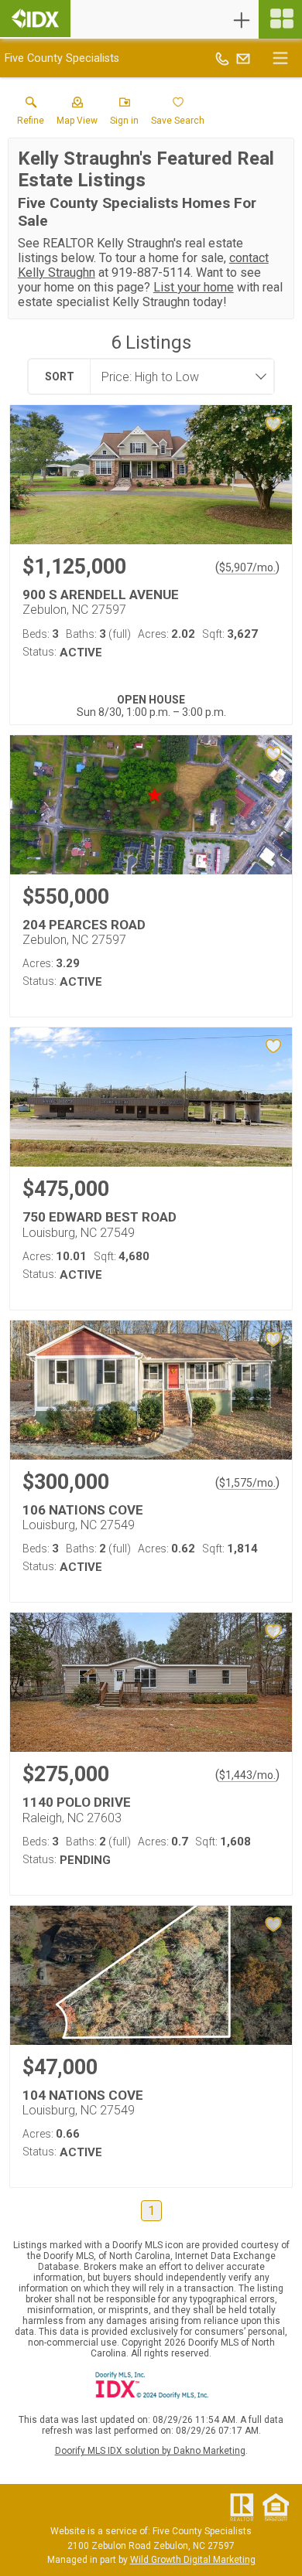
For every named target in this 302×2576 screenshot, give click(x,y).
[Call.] (222, 58)
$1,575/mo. (247, 1483)
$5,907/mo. (247, 567)
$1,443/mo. (247, 1775)
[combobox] (177, 377)
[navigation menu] (280, 19)
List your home (194, 287)
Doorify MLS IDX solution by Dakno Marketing (150, 2451)
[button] (77, 114)
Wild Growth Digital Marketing (193, 2560)
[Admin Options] (242, 20)
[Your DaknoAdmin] (35, 19)
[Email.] (243, 58)
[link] (31, 114)
